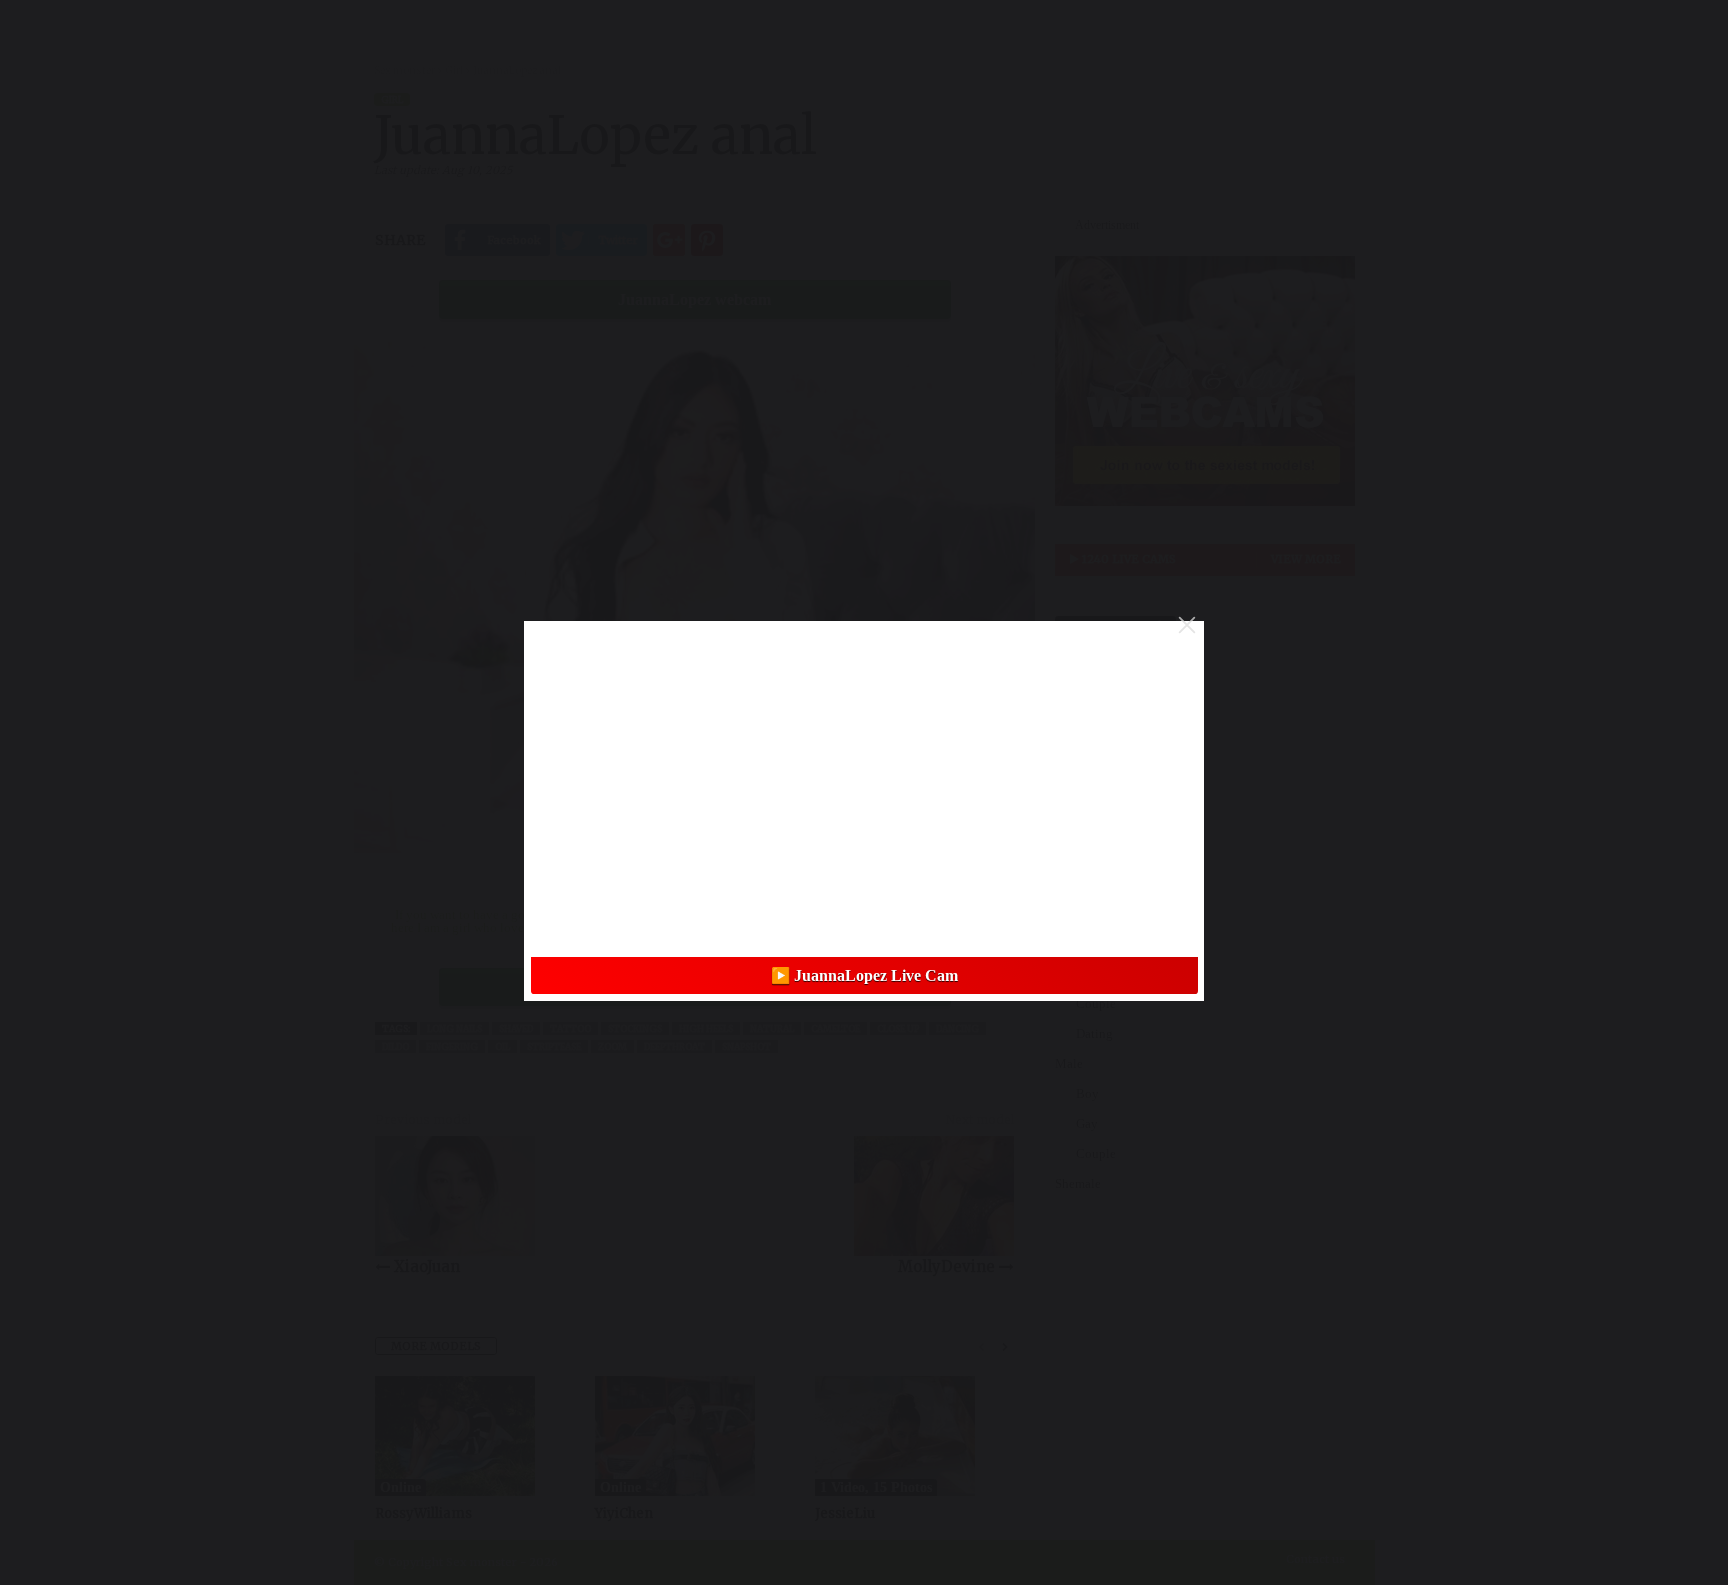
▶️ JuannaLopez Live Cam (864, 975)
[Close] (1187, 625)
